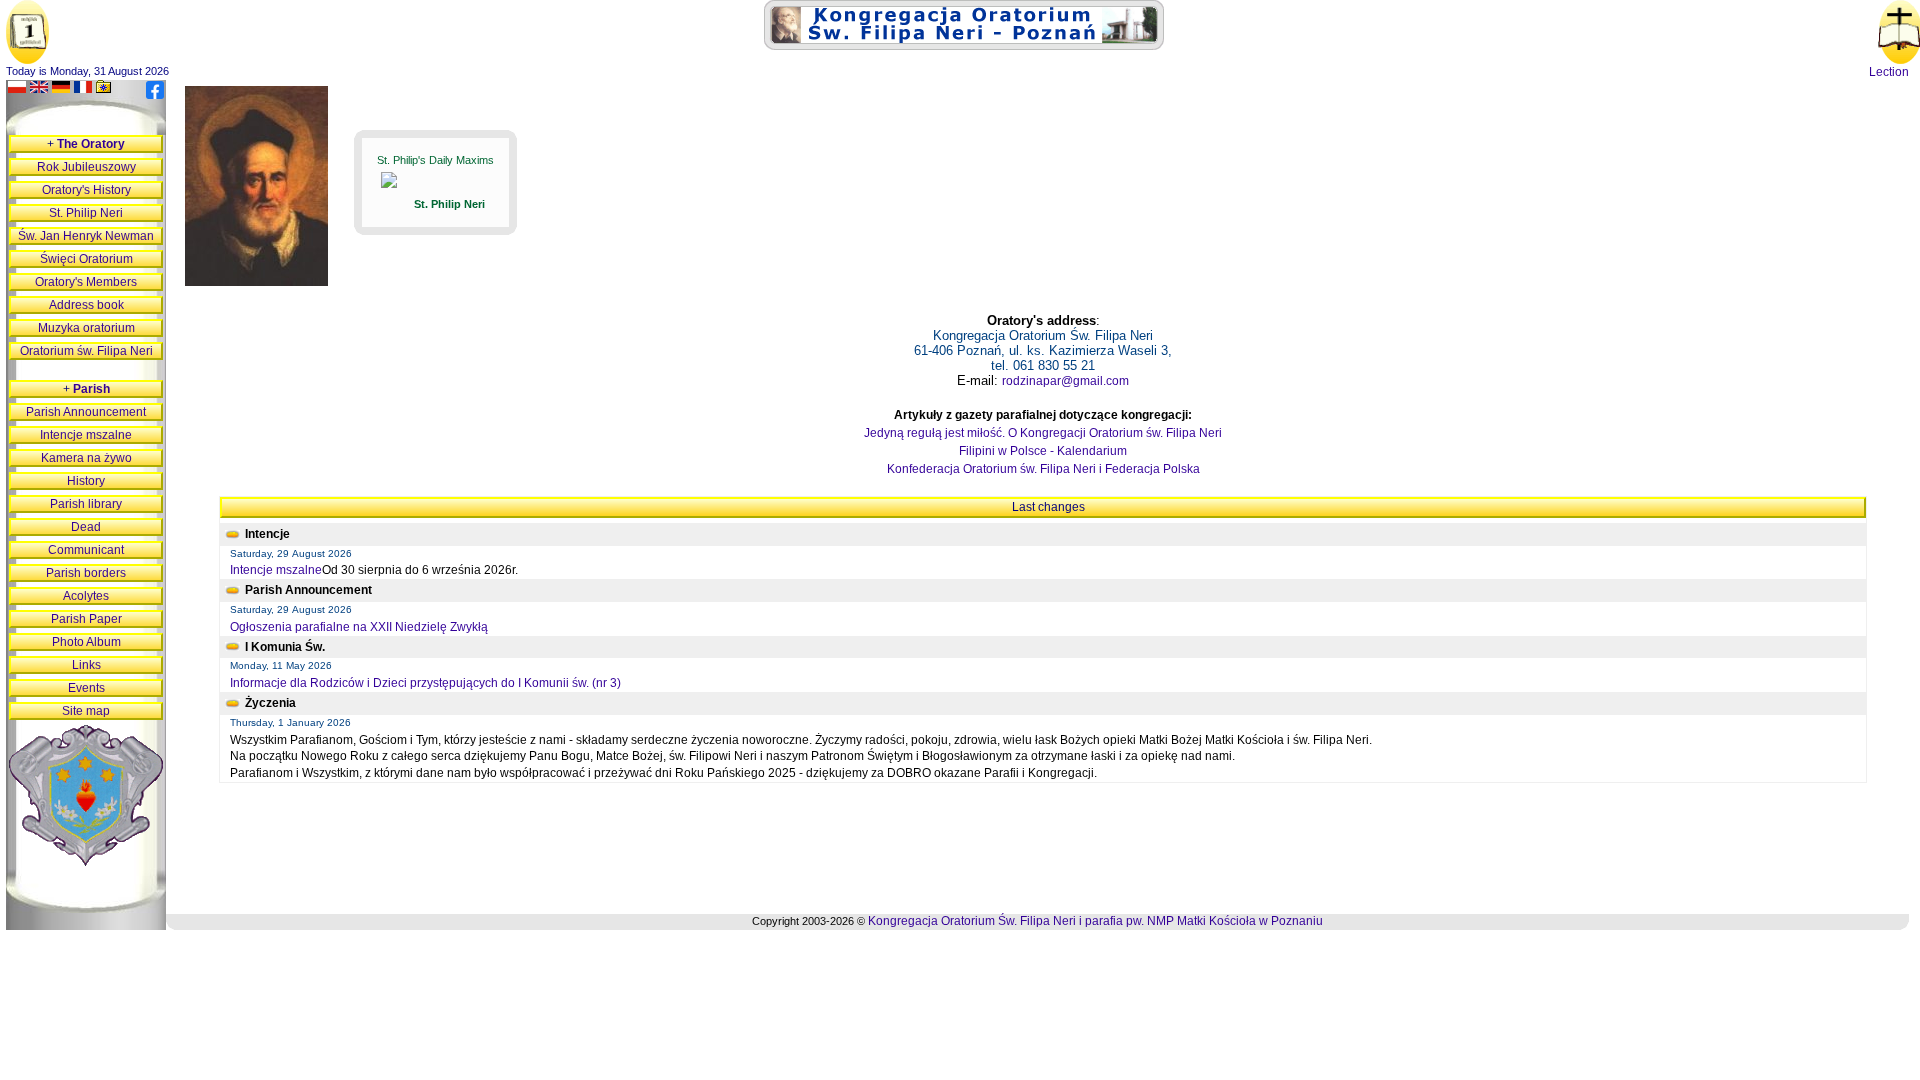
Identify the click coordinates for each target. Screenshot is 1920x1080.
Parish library (86, 504)
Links (86, 665)
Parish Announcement (86, 412)
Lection (1889, 72)
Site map (86, 711)
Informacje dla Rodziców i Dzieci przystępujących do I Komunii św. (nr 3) (425, 683)
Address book (86, 305)
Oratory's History (86, 190)
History (86, 481)
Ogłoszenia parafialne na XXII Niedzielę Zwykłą (359, 627)
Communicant (86, 550)
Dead (86, 527)
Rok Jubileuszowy (86, 167)
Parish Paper (86, 619)
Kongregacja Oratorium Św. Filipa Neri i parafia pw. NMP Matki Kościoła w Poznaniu (1095, 921)
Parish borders (86, 573)
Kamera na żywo (86, 458)
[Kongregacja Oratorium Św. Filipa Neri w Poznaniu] (964, 46)
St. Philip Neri (86, 213)
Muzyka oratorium (86, 328)
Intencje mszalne (276, 570)
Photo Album (86, 642)
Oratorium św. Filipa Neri (86, 351)
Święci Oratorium (86, 259)
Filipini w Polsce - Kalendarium (1043, 451)
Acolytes (86, 596)
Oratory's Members (86, 282)
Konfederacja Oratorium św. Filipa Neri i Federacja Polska (1043, 469)
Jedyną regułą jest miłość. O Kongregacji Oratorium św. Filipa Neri (1043, 433)
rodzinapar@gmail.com (1065, 381)
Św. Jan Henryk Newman (86, 236)
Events (86, 688)
